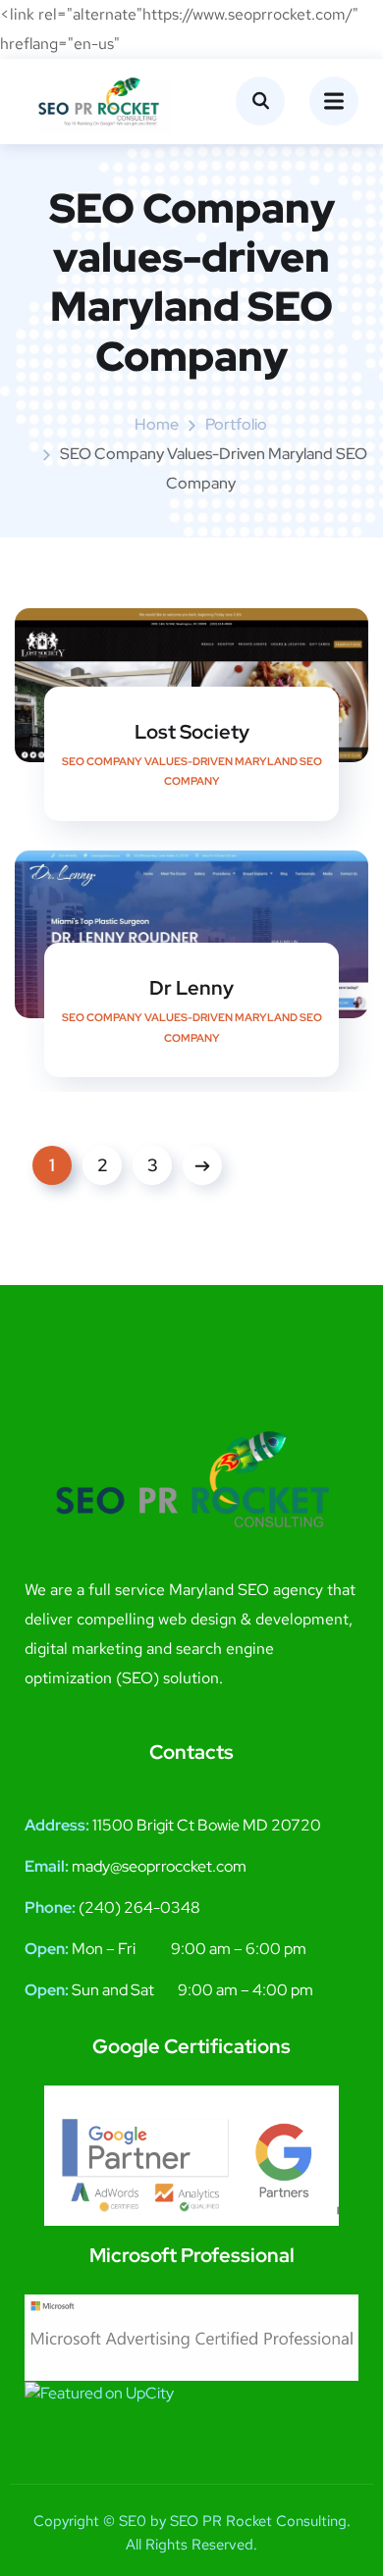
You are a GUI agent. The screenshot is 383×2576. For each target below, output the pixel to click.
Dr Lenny (191, 988)
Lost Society (192, 732)
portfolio (236, 424)
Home (157, 424)
